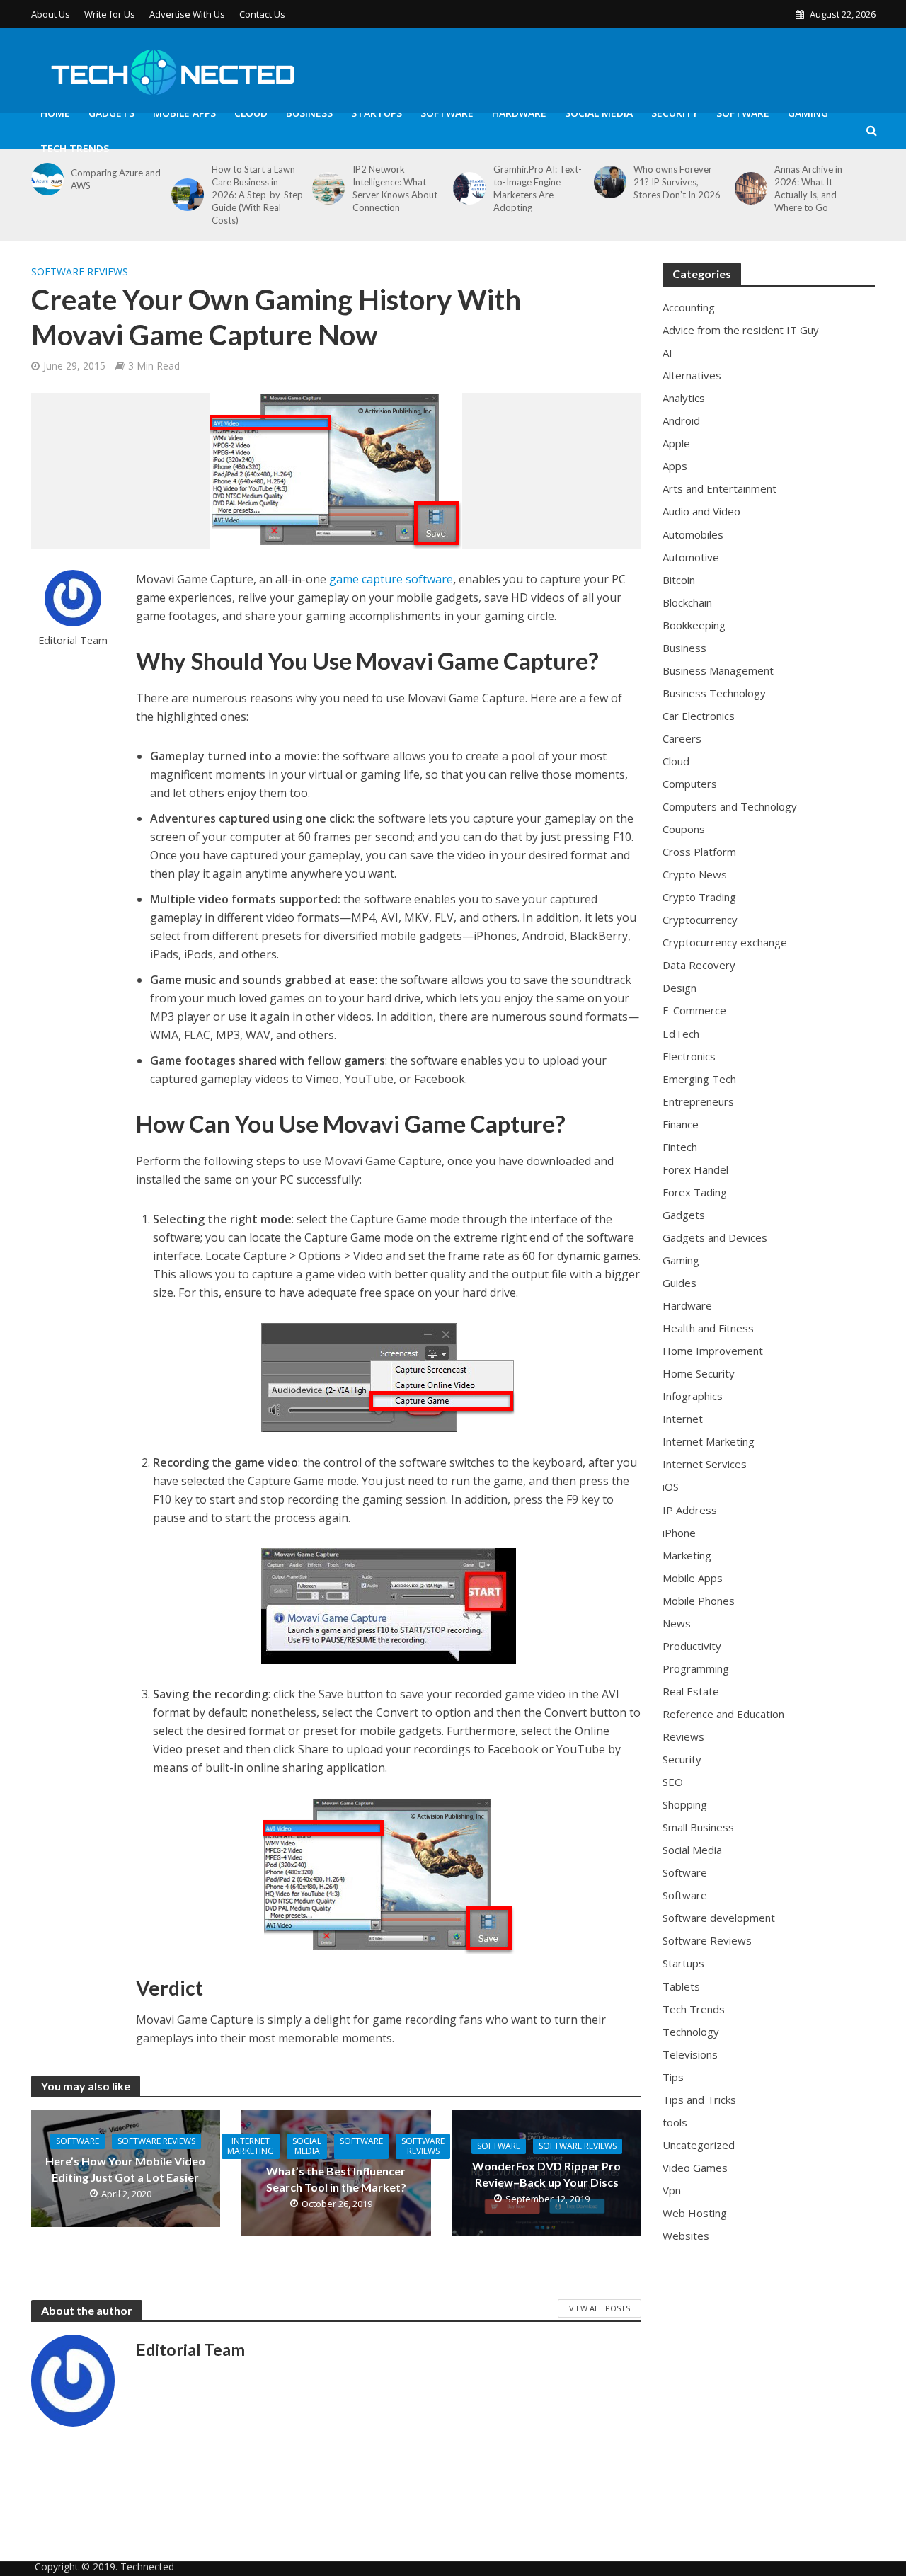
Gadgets (111, 113)
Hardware (519, 113)
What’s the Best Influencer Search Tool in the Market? (336, 2179)
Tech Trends (75, 148)
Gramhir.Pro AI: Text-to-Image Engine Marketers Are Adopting (538, 188)
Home (55, 113)
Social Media (599, 113)
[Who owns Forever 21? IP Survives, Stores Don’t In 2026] (608, 182)
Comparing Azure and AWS (116, 179)
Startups (377, 113)
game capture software (391, 579)
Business (309, 113)
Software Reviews (80, 271)
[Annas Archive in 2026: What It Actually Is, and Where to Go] (749, 188)
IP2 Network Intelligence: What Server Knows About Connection (395, 188)
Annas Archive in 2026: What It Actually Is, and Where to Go (808, 188)
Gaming (808, 113)
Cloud (251, 113)
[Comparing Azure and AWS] (45, 179)
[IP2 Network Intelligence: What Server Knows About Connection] (326, 188)
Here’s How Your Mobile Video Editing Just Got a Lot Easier (125, 2169)
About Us (51, 14)
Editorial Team (73, 640)
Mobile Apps (184, 113)
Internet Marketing (251, 2146)
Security (675, 113)
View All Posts (600, 2308)
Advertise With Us (187, 14)
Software (447, 113)
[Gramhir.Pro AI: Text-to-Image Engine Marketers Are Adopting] (467, 188)
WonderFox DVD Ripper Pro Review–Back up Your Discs (546, 2174)
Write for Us (110, 14)
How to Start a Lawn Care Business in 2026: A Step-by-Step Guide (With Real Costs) (257, 195)
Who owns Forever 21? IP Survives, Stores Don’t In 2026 (677, 182)
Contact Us (262, 14)
